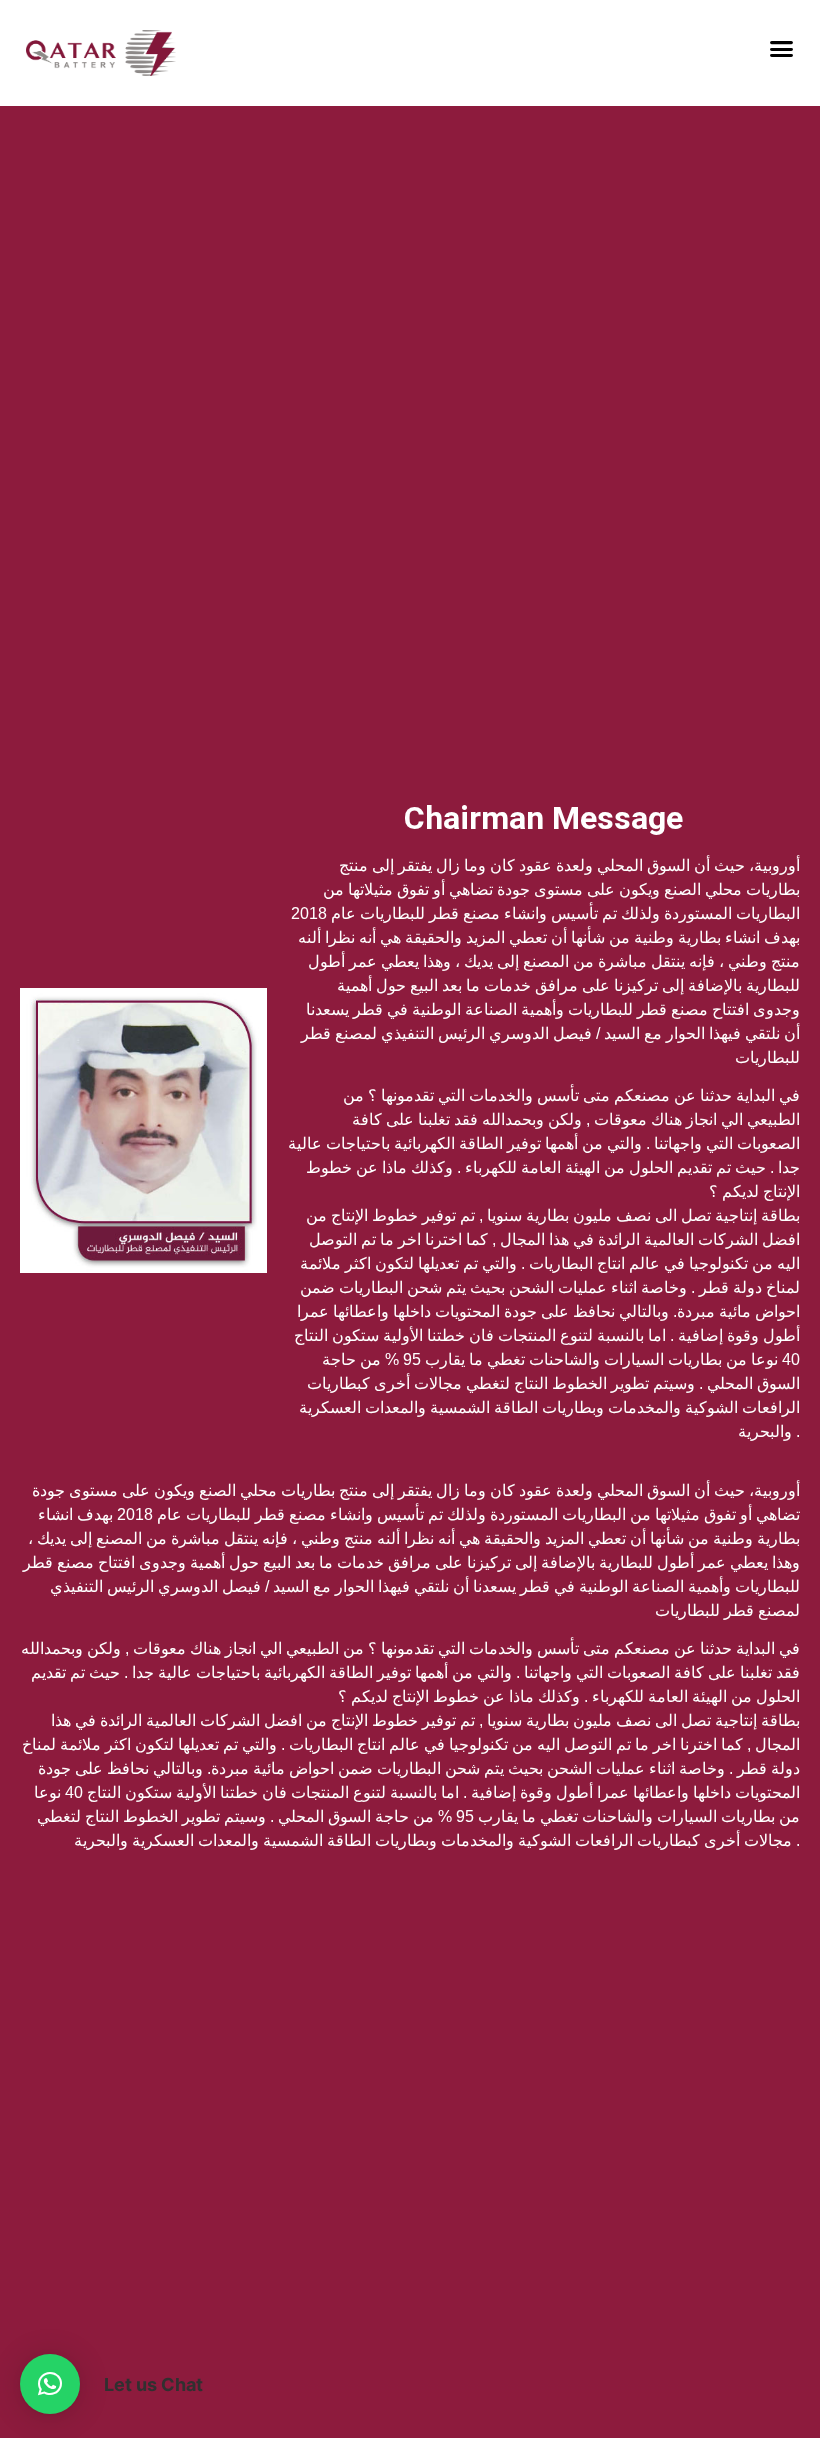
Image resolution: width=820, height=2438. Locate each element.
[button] (782, 49)
